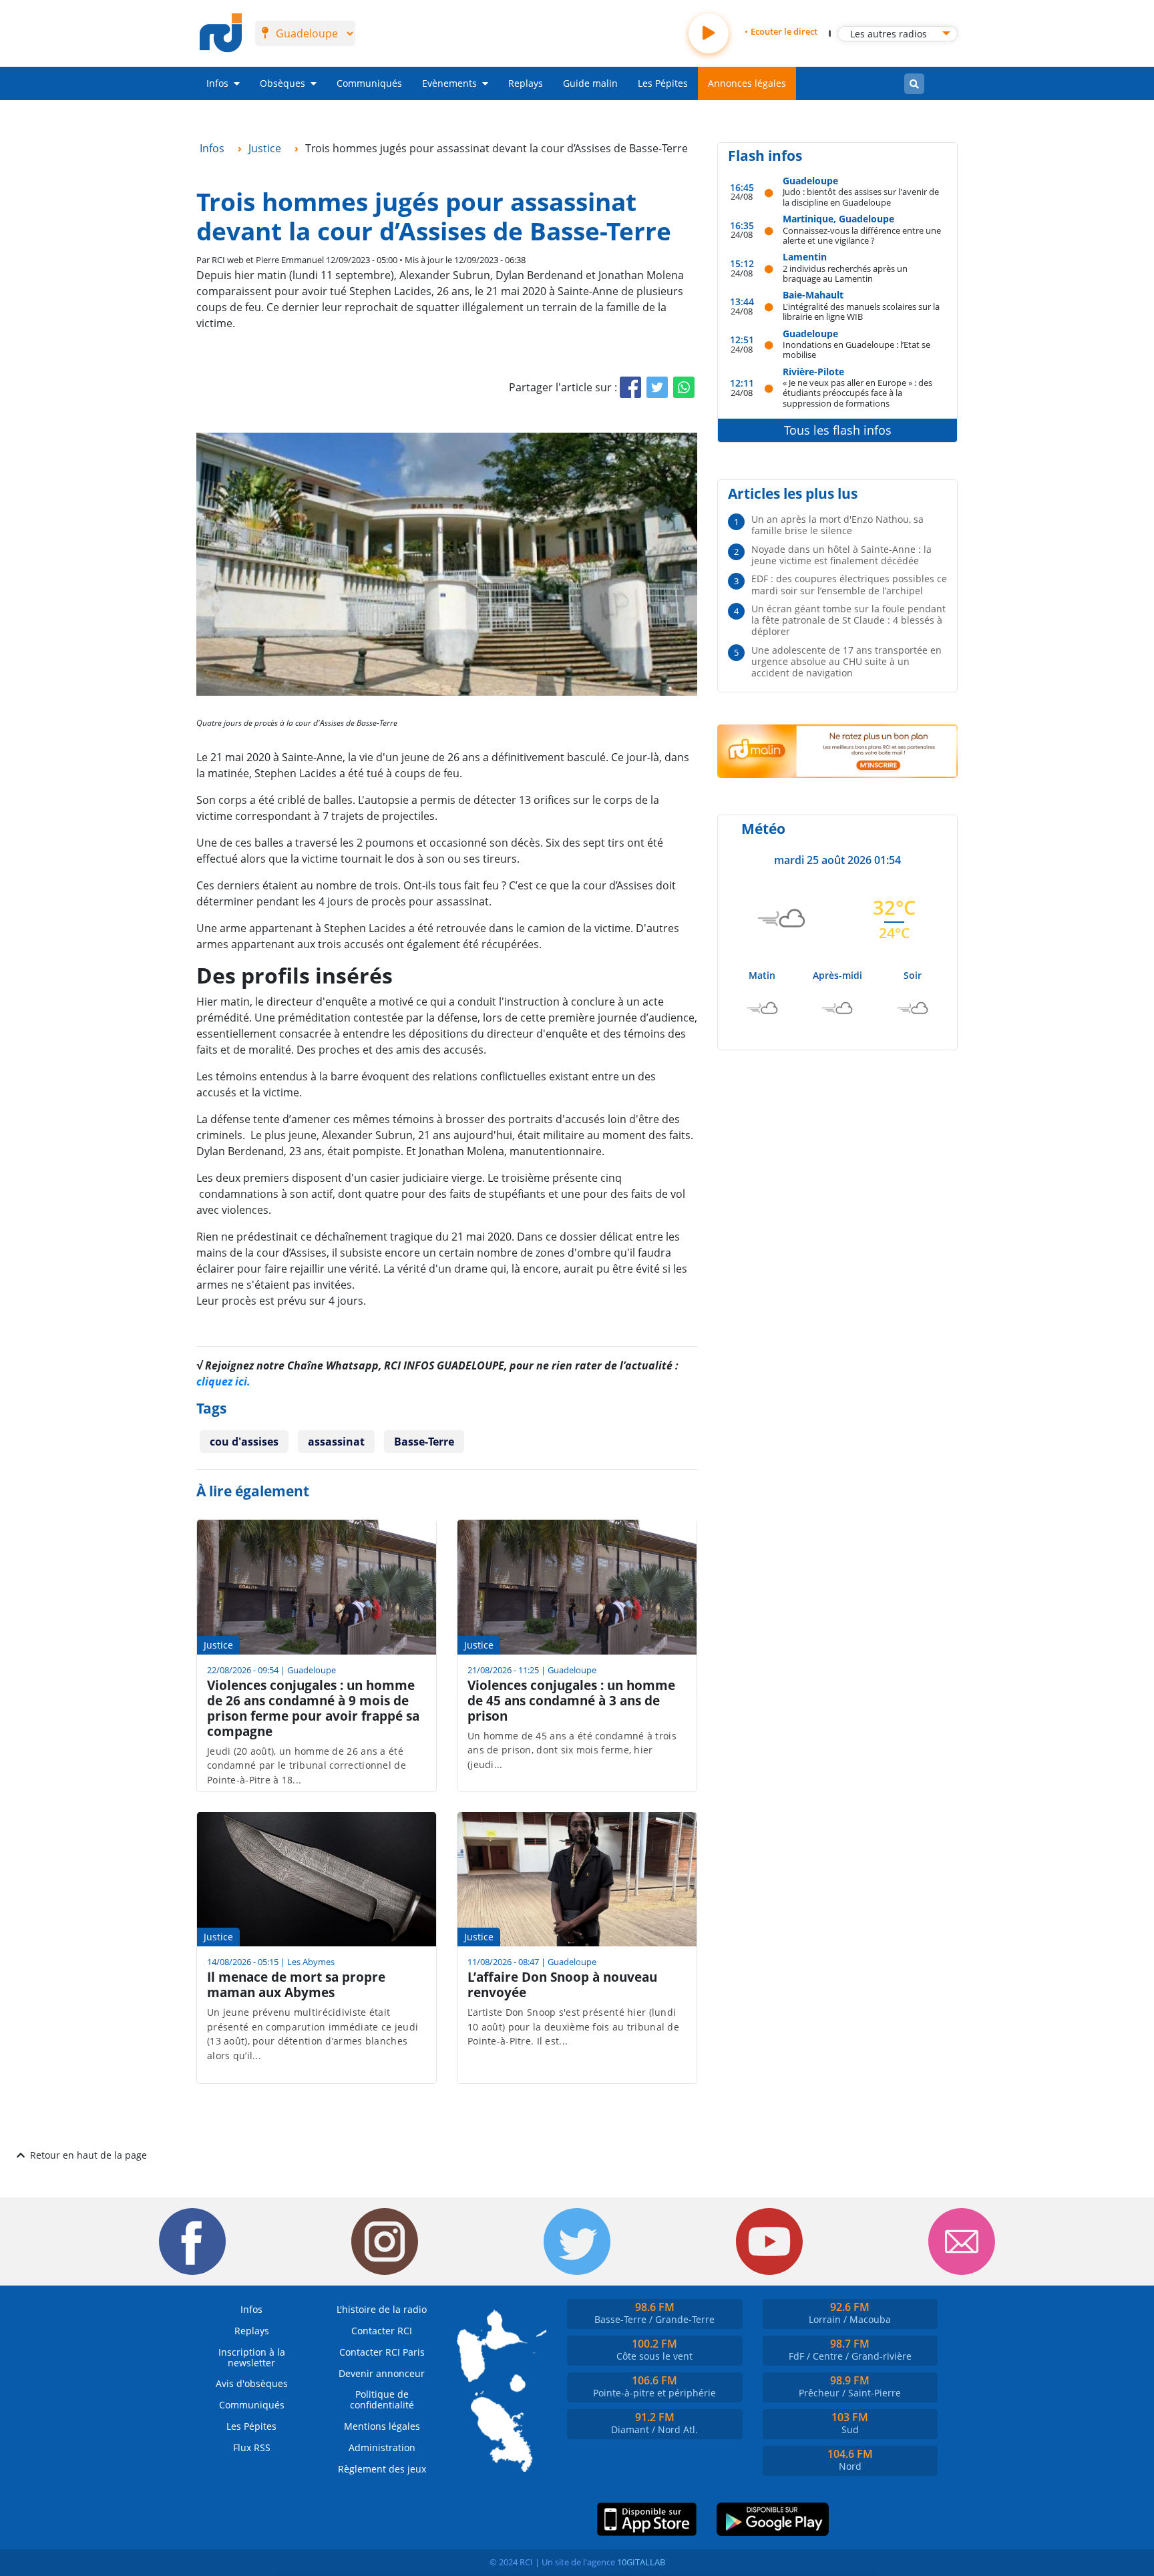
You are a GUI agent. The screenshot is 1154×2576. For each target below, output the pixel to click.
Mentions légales (382, 2426)
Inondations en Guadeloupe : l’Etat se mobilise (856, 350)
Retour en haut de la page (88, 2155)
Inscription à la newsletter (252, 2357)
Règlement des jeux (382, 2469)
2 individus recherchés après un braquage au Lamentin (845, 273)
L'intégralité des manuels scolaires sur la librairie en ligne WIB (861, 311)
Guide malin (590, 83)
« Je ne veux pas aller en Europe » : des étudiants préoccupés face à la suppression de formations (857, 393)
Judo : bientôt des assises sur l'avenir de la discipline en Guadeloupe (861, 197)
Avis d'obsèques (252, 2383)
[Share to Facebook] (630, 387)
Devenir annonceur (382, 2373)
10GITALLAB (641, 2562)
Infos (217, 83)
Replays (526, 83)
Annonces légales (747, 83)
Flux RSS (252, 2447)
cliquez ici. (223, 1381)
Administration (382, 2447)
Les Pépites (663, 83)
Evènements (449, 83)
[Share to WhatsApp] (684, 387)
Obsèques (282, 83)
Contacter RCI (382, 2331)
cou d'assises (244, 1442)
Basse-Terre (424, 1442)
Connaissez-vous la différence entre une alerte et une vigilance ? (862, 235)
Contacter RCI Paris (382, 2352)
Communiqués (369, 83)
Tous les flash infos (838, 430)
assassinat (336, 1442)
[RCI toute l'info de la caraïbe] (221, 33)
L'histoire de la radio (382, 2309)
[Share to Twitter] (657, 387)
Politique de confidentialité (382, 2399)
